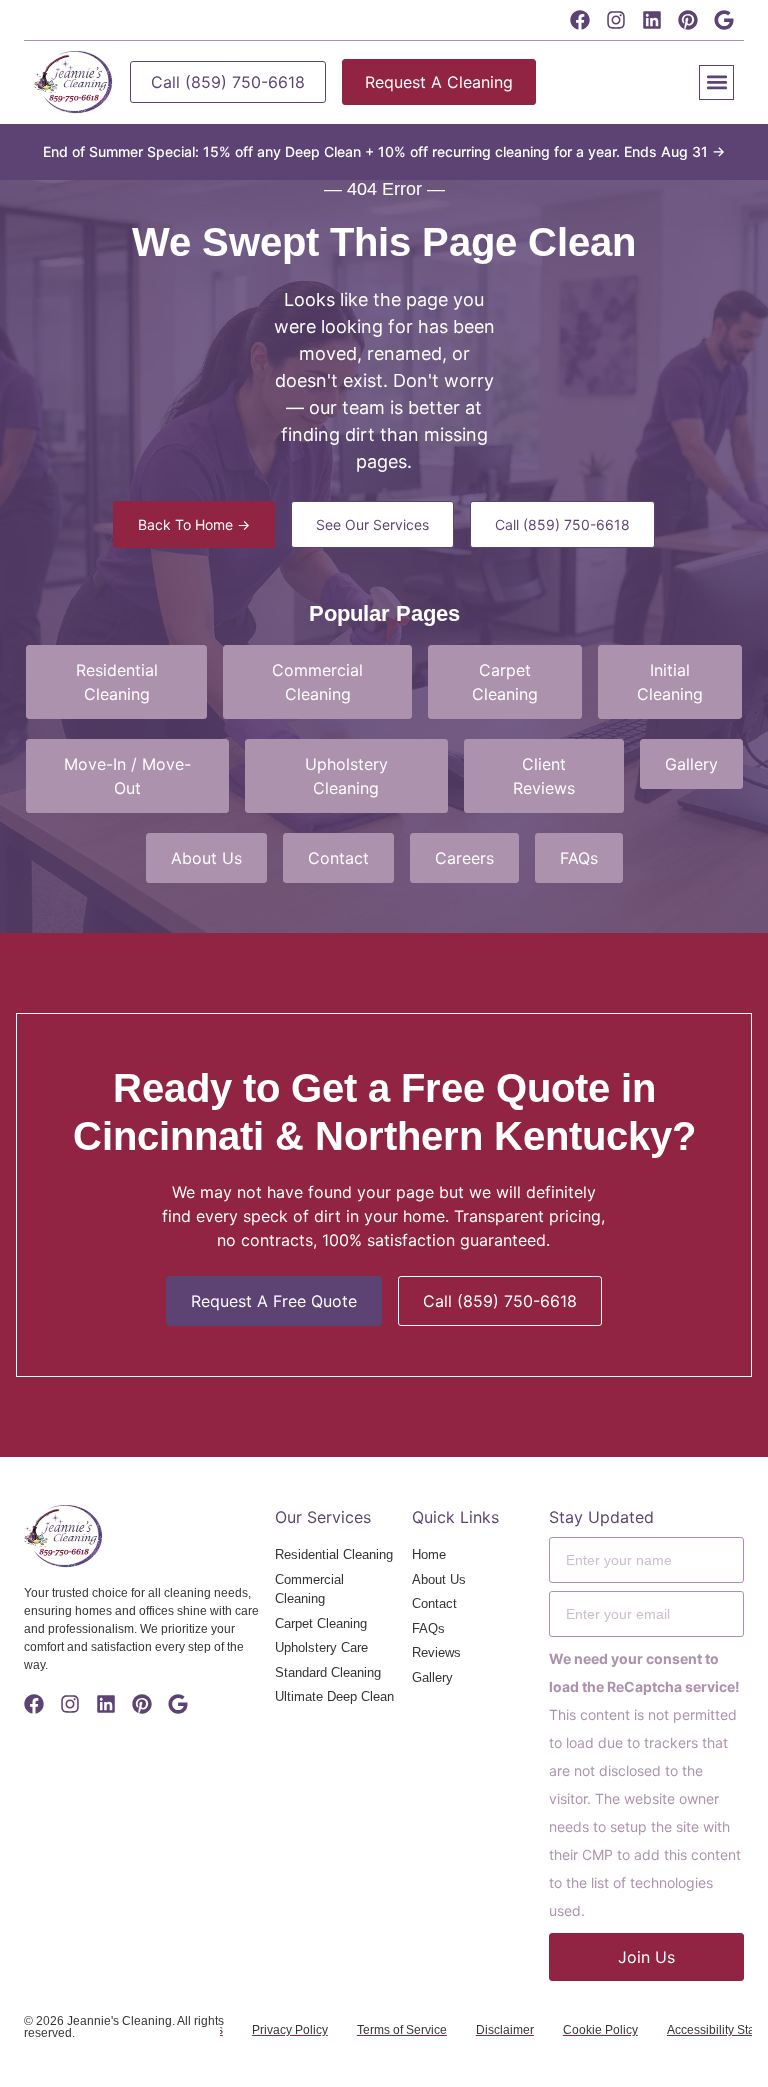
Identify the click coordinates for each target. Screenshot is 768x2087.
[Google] (724, 20)
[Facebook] (580, 20)
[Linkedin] (652, 20)
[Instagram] (616, 20)
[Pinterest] (688, 20)
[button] (716, 82)
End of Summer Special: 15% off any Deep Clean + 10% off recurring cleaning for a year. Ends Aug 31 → (384, 151)
